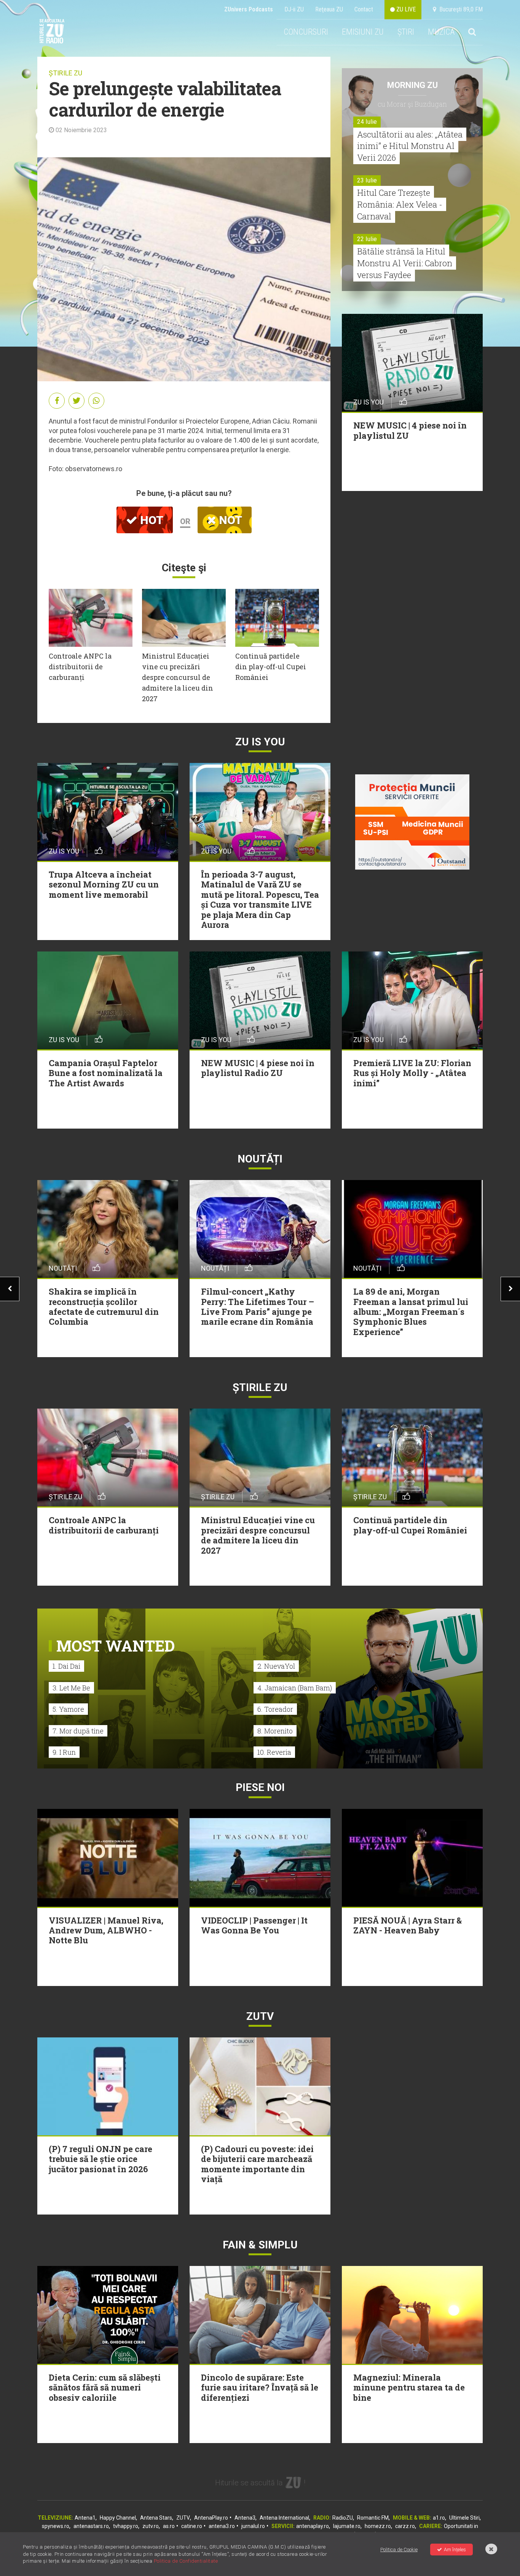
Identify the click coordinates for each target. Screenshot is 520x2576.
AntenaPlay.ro (211, 2518)
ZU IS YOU (260, 742)
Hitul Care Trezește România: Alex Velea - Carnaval (400, 204)
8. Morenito (275, 1731)
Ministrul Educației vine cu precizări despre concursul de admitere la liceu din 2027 (178, 677)
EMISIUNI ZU (363, 32)
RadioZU (343, 2518)
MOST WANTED (116, 1646)
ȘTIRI (406, 32)
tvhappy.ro (126, 2526)
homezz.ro (378, 2526)
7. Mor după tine (78, 1731)
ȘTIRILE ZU (65, 73)
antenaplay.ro (313, 2526)
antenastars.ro (91, 2526)
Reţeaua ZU (329, 9)
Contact (364, 9)
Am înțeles (455, 2550)
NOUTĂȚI (260, 1159)
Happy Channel (118, 2518)
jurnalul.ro (253, 2526)
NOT (229, 520)
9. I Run (64, 1752)
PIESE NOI (260, 1787)
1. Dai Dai (66, 1666)
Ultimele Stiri (464, 2518)
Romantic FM (373, 2518)
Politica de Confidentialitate (186, 2561)
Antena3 (245, 2518)
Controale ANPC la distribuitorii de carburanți (80, 667)
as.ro (169, 2526)
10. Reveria (274, 1752)
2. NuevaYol (276, 1666)
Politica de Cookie (399, 2550)
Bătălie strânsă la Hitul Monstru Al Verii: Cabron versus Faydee (405, 263)
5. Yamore (68, 1709)
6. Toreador (275, 1709)
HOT (150, 520)
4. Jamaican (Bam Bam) (295, 1688)
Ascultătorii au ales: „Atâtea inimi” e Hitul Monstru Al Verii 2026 (410, 146)
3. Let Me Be (71, 1688)
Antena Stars (156, 2518)
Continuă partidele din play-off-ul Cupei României (271, 667)
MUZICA (441, 32)
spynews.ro (56, 2526)
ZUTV (183, 2518)
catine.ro (192, 2526)
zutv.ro (151, 2526)
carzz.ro (405, 2526)
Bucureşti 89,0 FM (459, 9)
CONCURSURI (306, 32)
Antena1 (85, 2518)
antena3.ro (222, 2526)
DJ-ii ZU (294, 9)
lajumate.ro (347, 2526)
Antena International (284, 2518)
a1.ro (439, 2518)
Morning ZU (412, 85)
